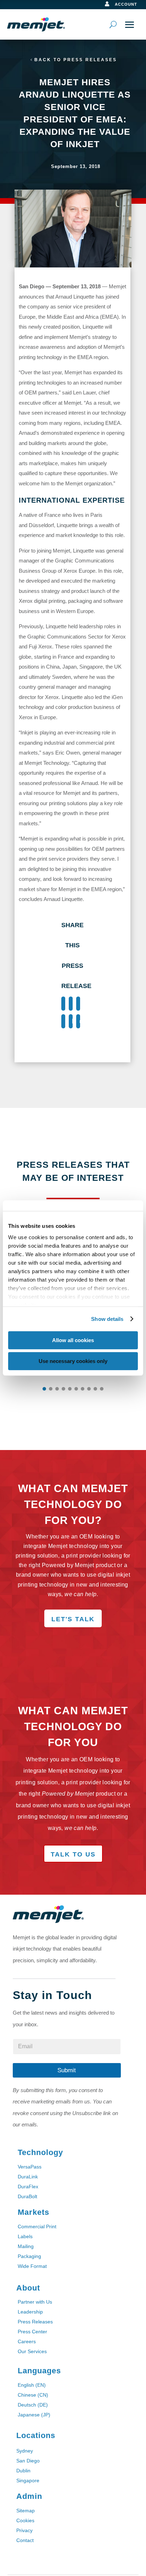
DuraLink (28, 2177)
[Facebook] (63, 1004)
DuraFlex (28, 2187)
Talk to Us (73, 1854)
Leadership (30, 2312)
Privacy (24, 2530)
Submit (67, 2070)
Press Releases (35, 2322)
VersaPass (30, 2167)
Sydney (25, 2451)
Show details (107, 1319)
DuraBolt (27, 2196)
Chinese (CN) (33, 2395)
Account (126, 4)
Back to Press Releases (76, 60)
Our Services (32, 2351)
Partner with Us (35, 2302)
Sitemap (26, 2511)
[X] (71, 1004)
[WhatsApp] (63, 1021)
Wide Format (32, 2266)
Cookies (25, 2520)
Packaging (29, 2256)
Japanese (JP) (34, 2415)
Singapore (28, 2480)
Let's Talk (73, 1619)
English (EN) (32, 2385)
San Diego (28, 2461)
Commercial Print (37, 2226)
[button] (44, 1389)
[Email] (71, 1021)
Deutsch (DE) (33, 2405)
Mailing (26, 2246)
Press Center (32, 2332)
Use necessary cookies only (73, 1361)
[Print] (78, 1021)
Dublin (23, 2471)
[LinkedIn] (78, 1004)
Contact (25, 2540)
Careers (27, 2341)
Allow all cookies (73, 1340)
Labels (25, 2236)
